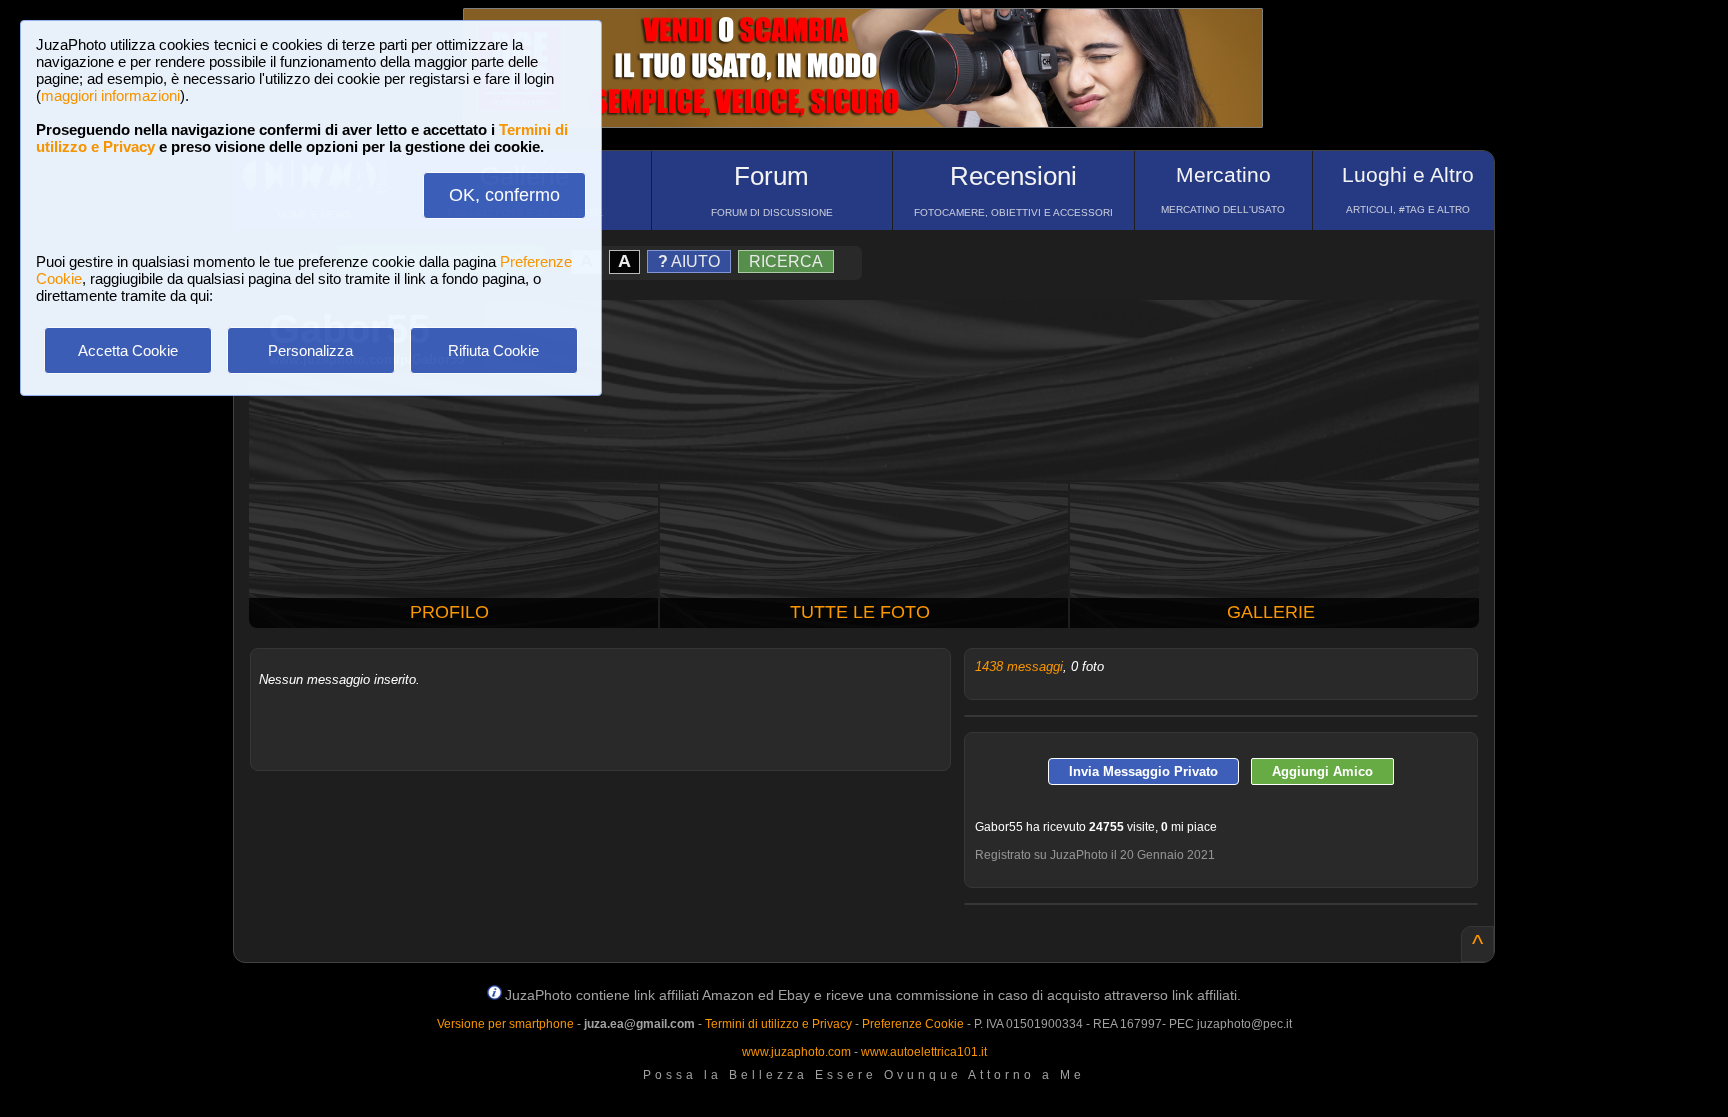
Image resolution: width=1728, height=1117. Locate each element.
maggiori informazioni (110, 95)
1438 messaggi (1019, 666)
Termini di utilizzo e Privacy (778, 1024)
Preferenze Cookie (913, 1024)
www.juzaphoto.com (796, 1052)
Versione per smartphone (505, 1024)
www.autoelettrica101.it (924, 1052)
